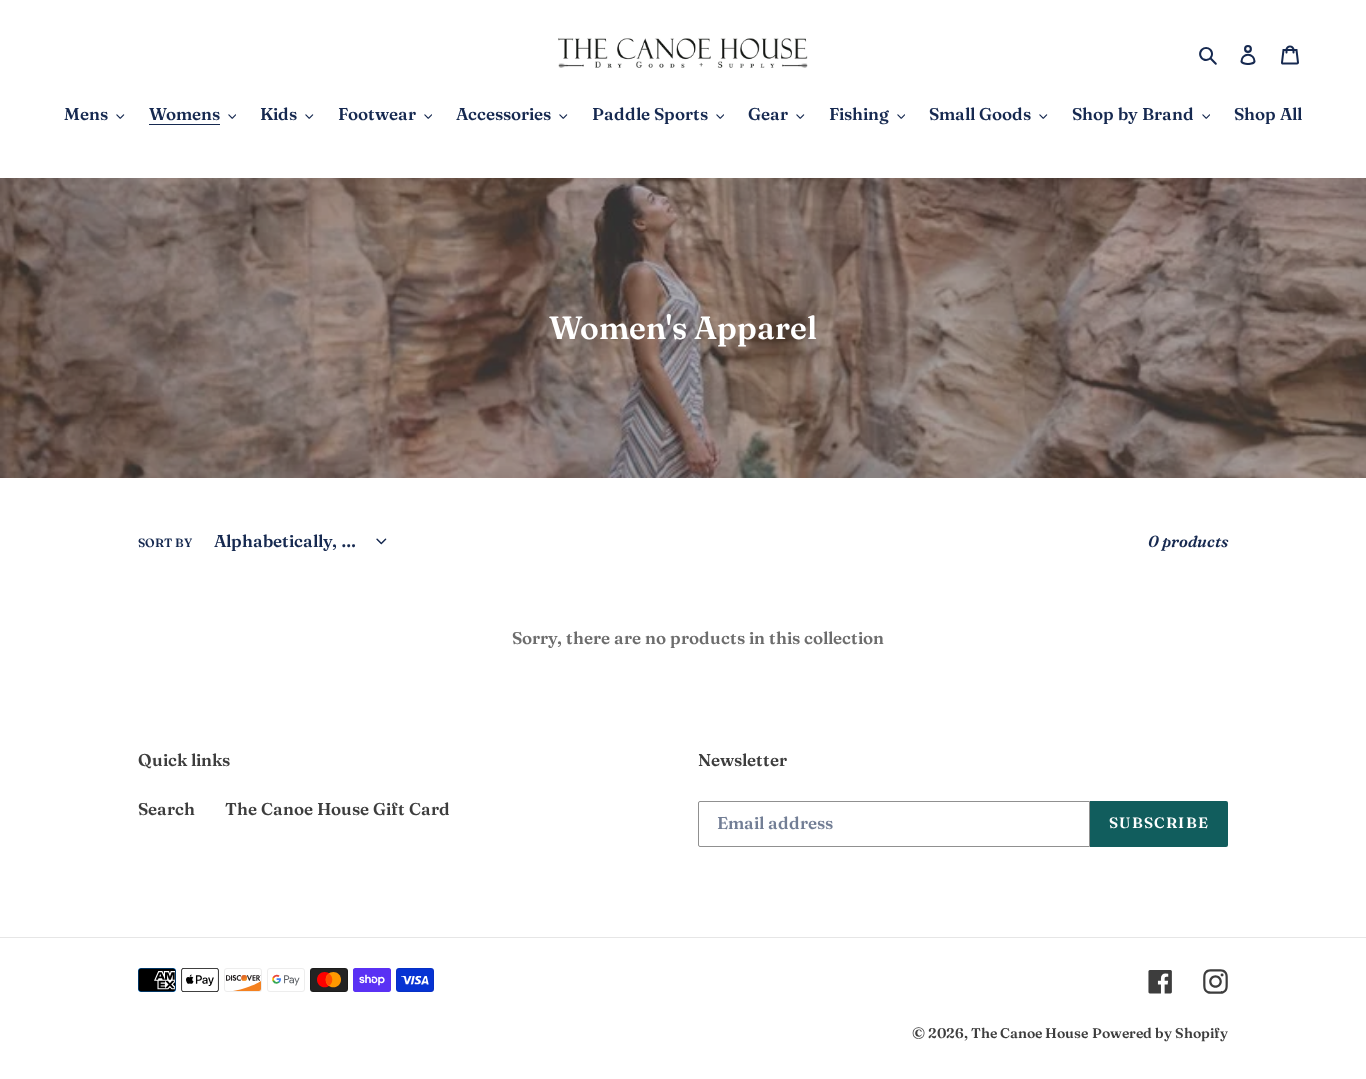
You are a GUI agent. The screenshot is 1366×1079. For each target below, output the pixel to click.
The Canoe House (1029, 1033)
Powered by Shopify (1160, 1033)
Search (166, 808)
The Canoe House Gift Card (337, 808)
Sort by (165, 542)
